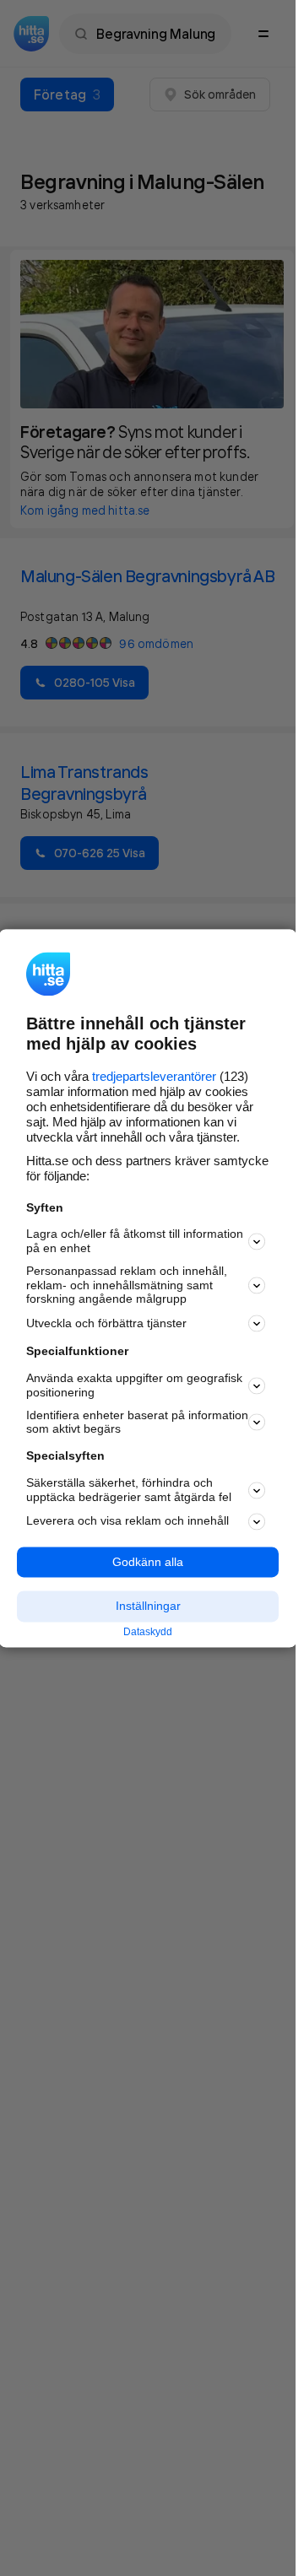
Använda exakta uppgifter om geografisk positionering (134, 1386)
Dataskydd (148, 1633)
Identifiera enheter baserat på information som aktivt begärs (137, 1422)
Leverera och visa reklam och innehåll (128, 1521)
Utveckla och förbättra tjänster (106, 1323)
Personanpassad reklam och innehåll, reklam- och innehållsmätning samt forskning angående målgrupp (127, 1285)
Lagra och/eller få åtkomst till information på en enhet (135, 1242)
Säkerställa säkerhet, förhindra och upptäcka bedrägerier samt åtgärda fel (129, 1490)
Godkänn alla (148, 1562)
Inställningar (148, 1607)
